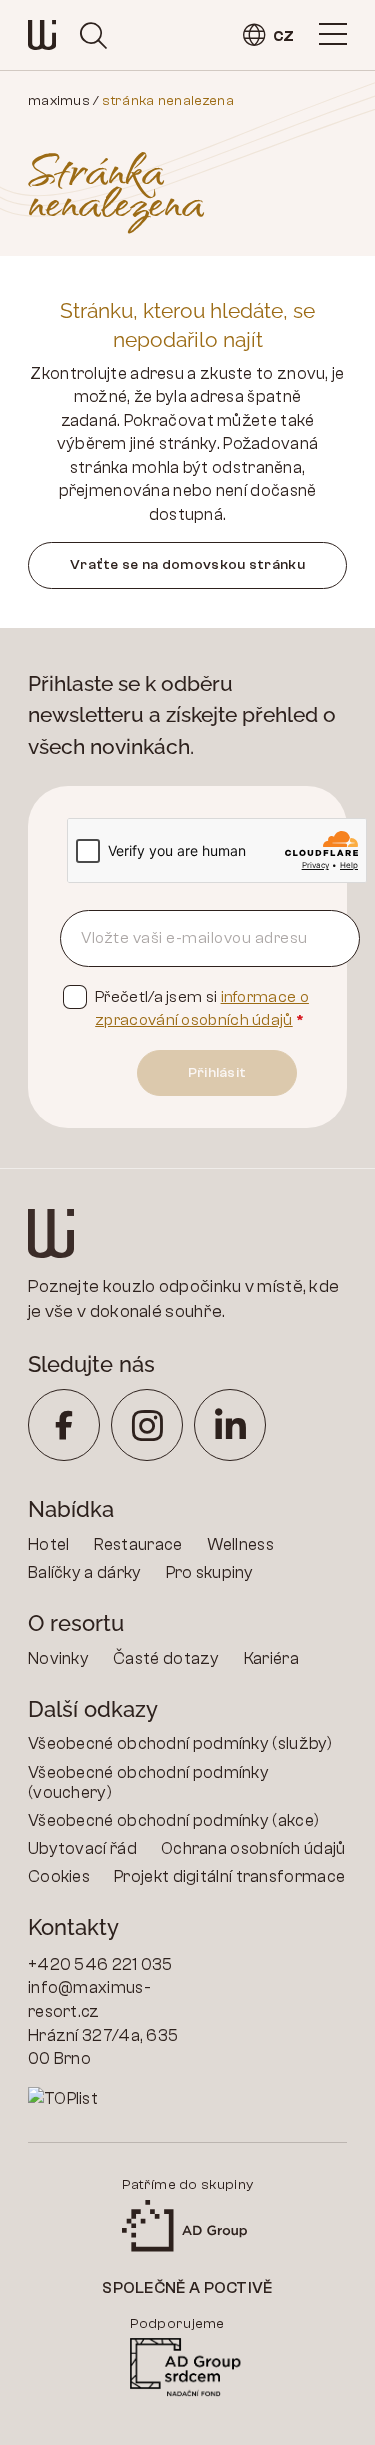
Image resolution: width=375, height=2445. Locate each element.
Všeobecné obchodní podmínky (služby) (180, 1743)
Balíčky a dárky (85, 1572)
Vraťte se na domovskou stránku (187, 564)
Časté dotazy (166, 1658)
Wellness (240, 1544)
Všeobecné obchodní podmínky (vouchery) (148, 1782)
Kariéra (271, 1658)
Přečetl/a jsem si (202, 1008)
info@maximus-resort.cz (89, 1999)
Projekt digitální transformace (229, 1876)
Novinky (58, 1658)
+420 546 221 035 (100, 1964)
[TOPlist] (108, 2099)
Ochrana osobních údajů (253, 1848)
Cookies (59, 1876)
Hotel (49, 1544)
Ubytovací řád (82, 1848)
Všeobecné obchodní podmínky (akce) (173, 1820)
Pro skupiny (210, 1572)
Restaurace (138, 1544)
